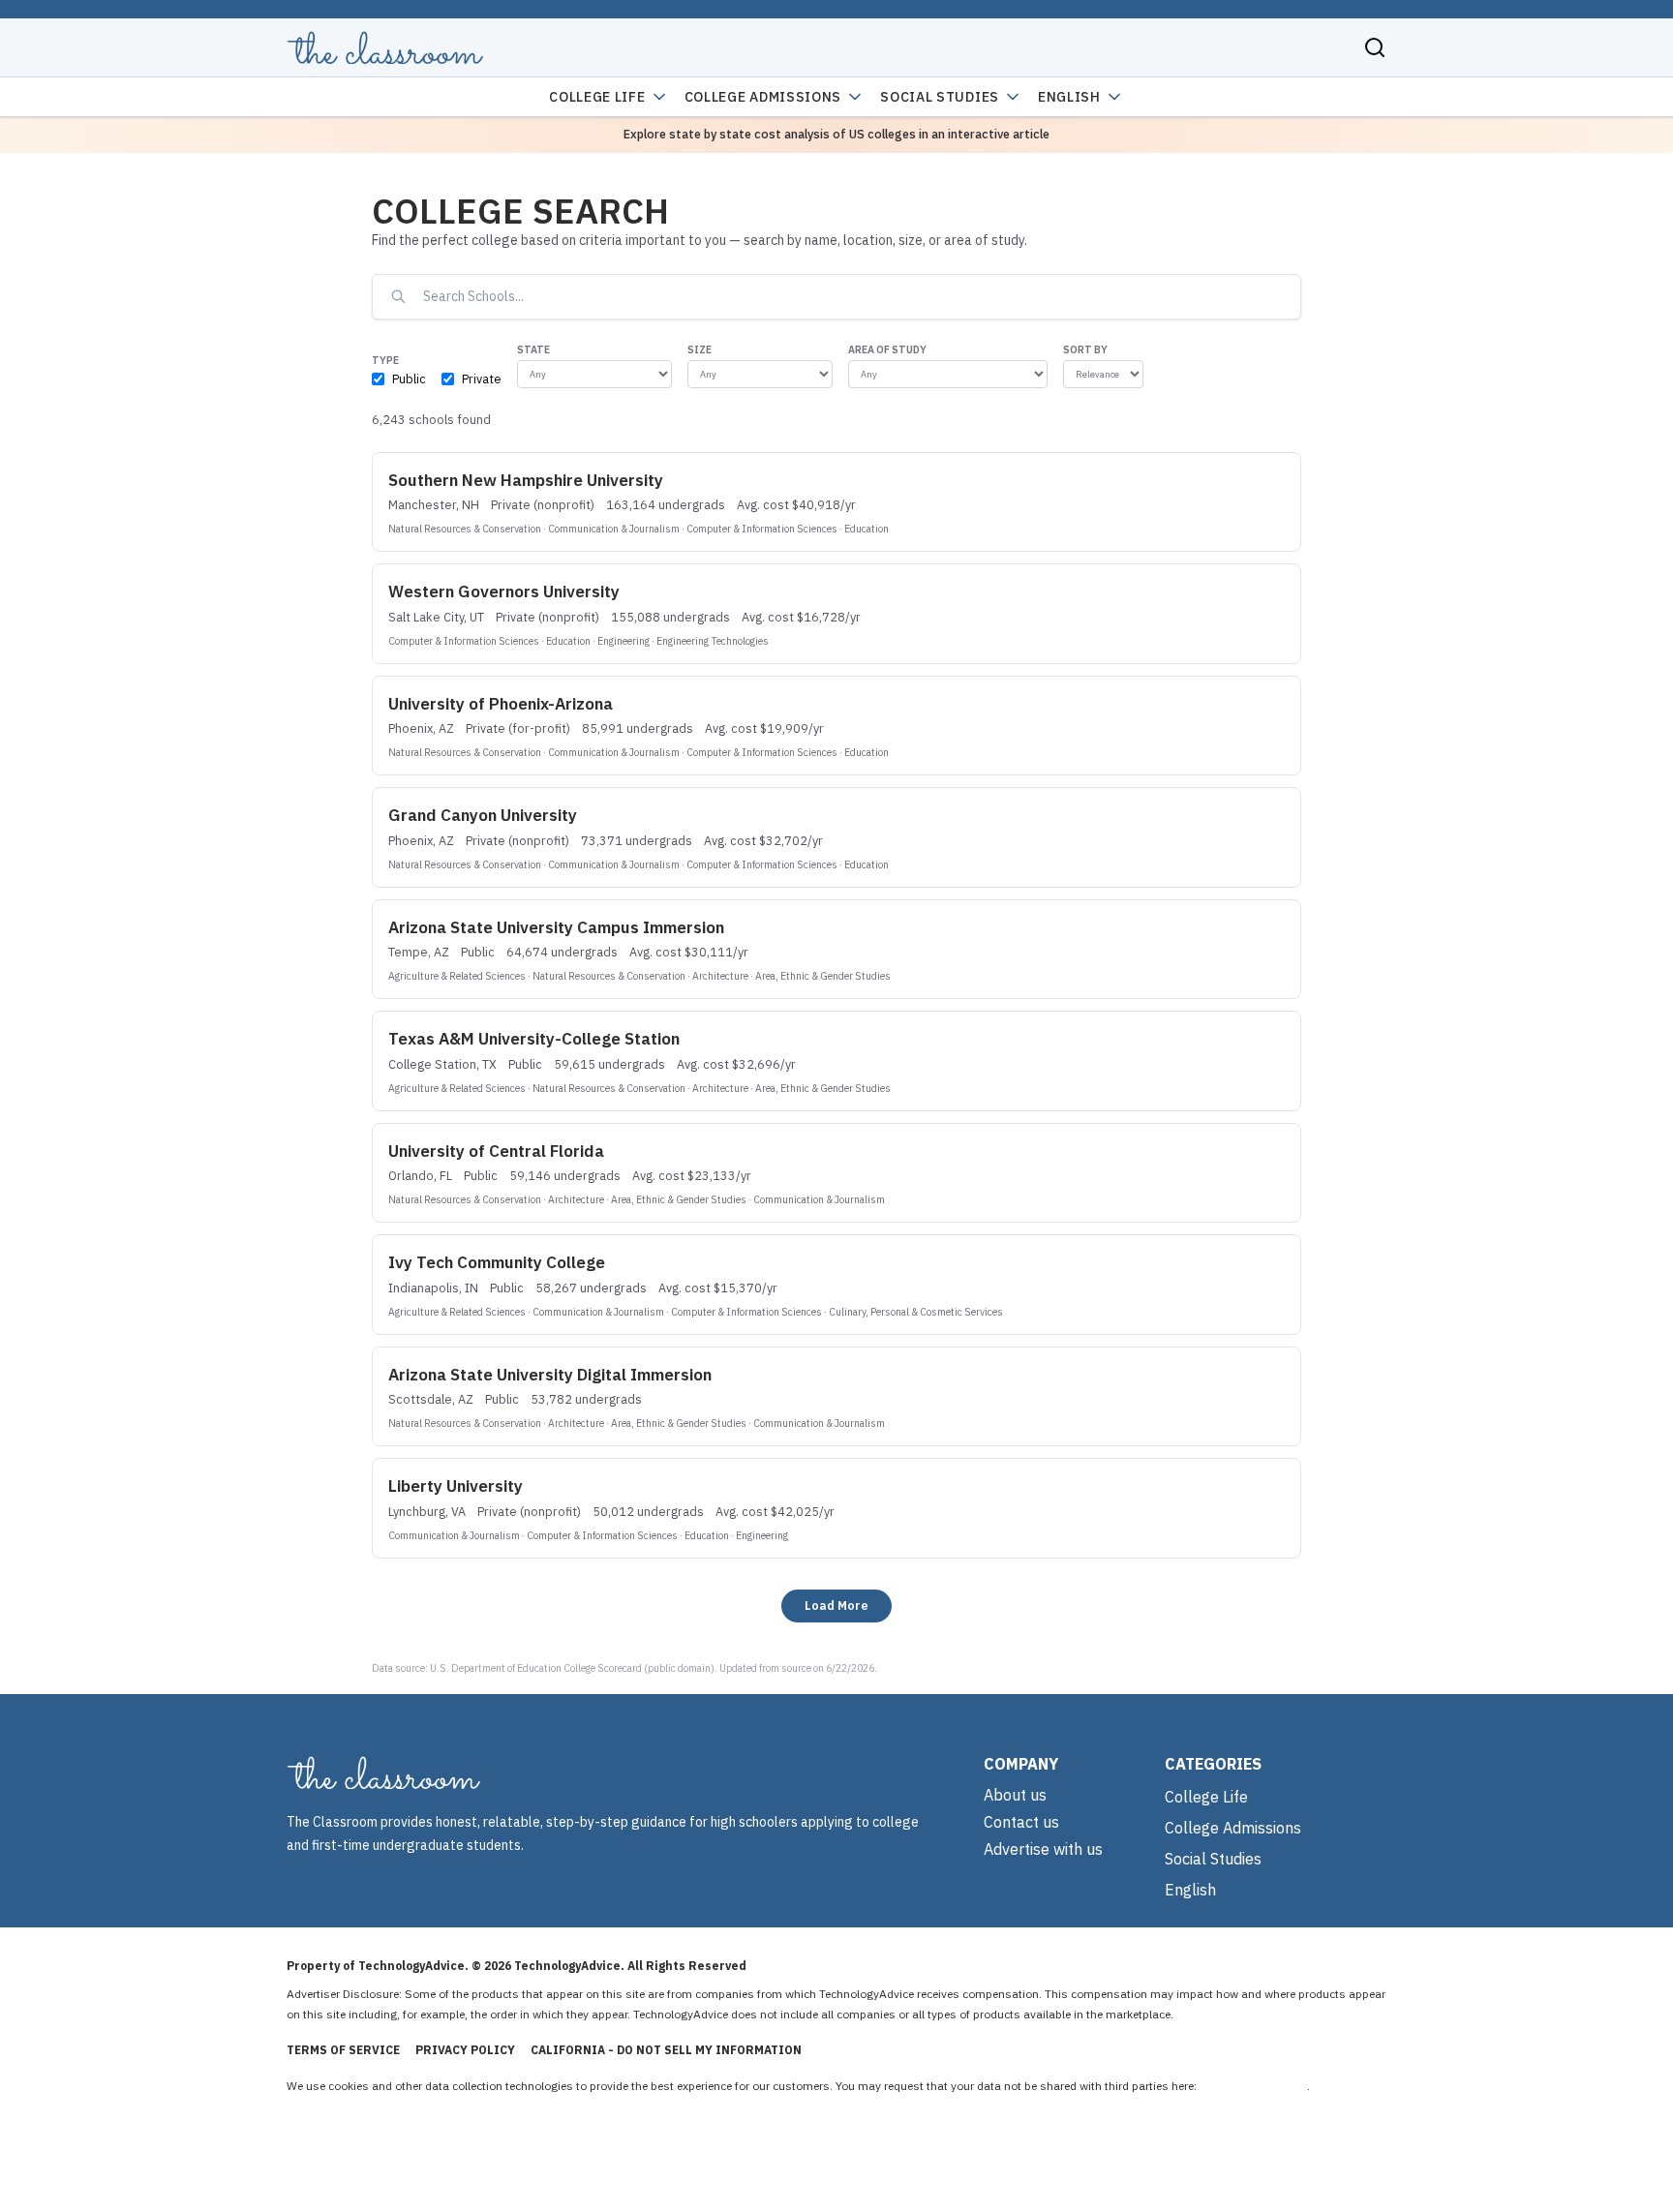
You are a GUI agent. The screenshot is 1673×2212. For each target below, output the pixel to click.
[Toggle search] (1375, 47)
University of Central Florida (496, 1151)
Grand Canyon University (483, 815)
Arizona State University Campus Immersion (556, 927)
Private (482, 379)
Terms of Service (343, 2050)
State (533, 349)
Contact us (1021, 1822)
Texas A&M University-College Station (534, 1039)
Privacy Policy (465, 2050)
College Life (597, 97)
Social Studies (940, 97)
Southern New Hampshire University (526, 480)
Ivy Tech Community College (497, 1262)
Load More (836, 1605)
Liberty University (456, 1486)
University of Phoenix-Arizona (501, 704)
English (1069, 97)
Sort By (1085, 349)
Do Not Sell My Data (1253, 2086)
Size (700, 349)
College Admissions (763, 97)
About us (1015, 1795)
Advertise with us (1043, 1849)
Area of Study (887, 349)
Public (409, 379)
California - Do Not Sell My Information (666, 2050)
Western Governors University (504, 591)
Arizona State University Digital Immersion (550, 1375)
